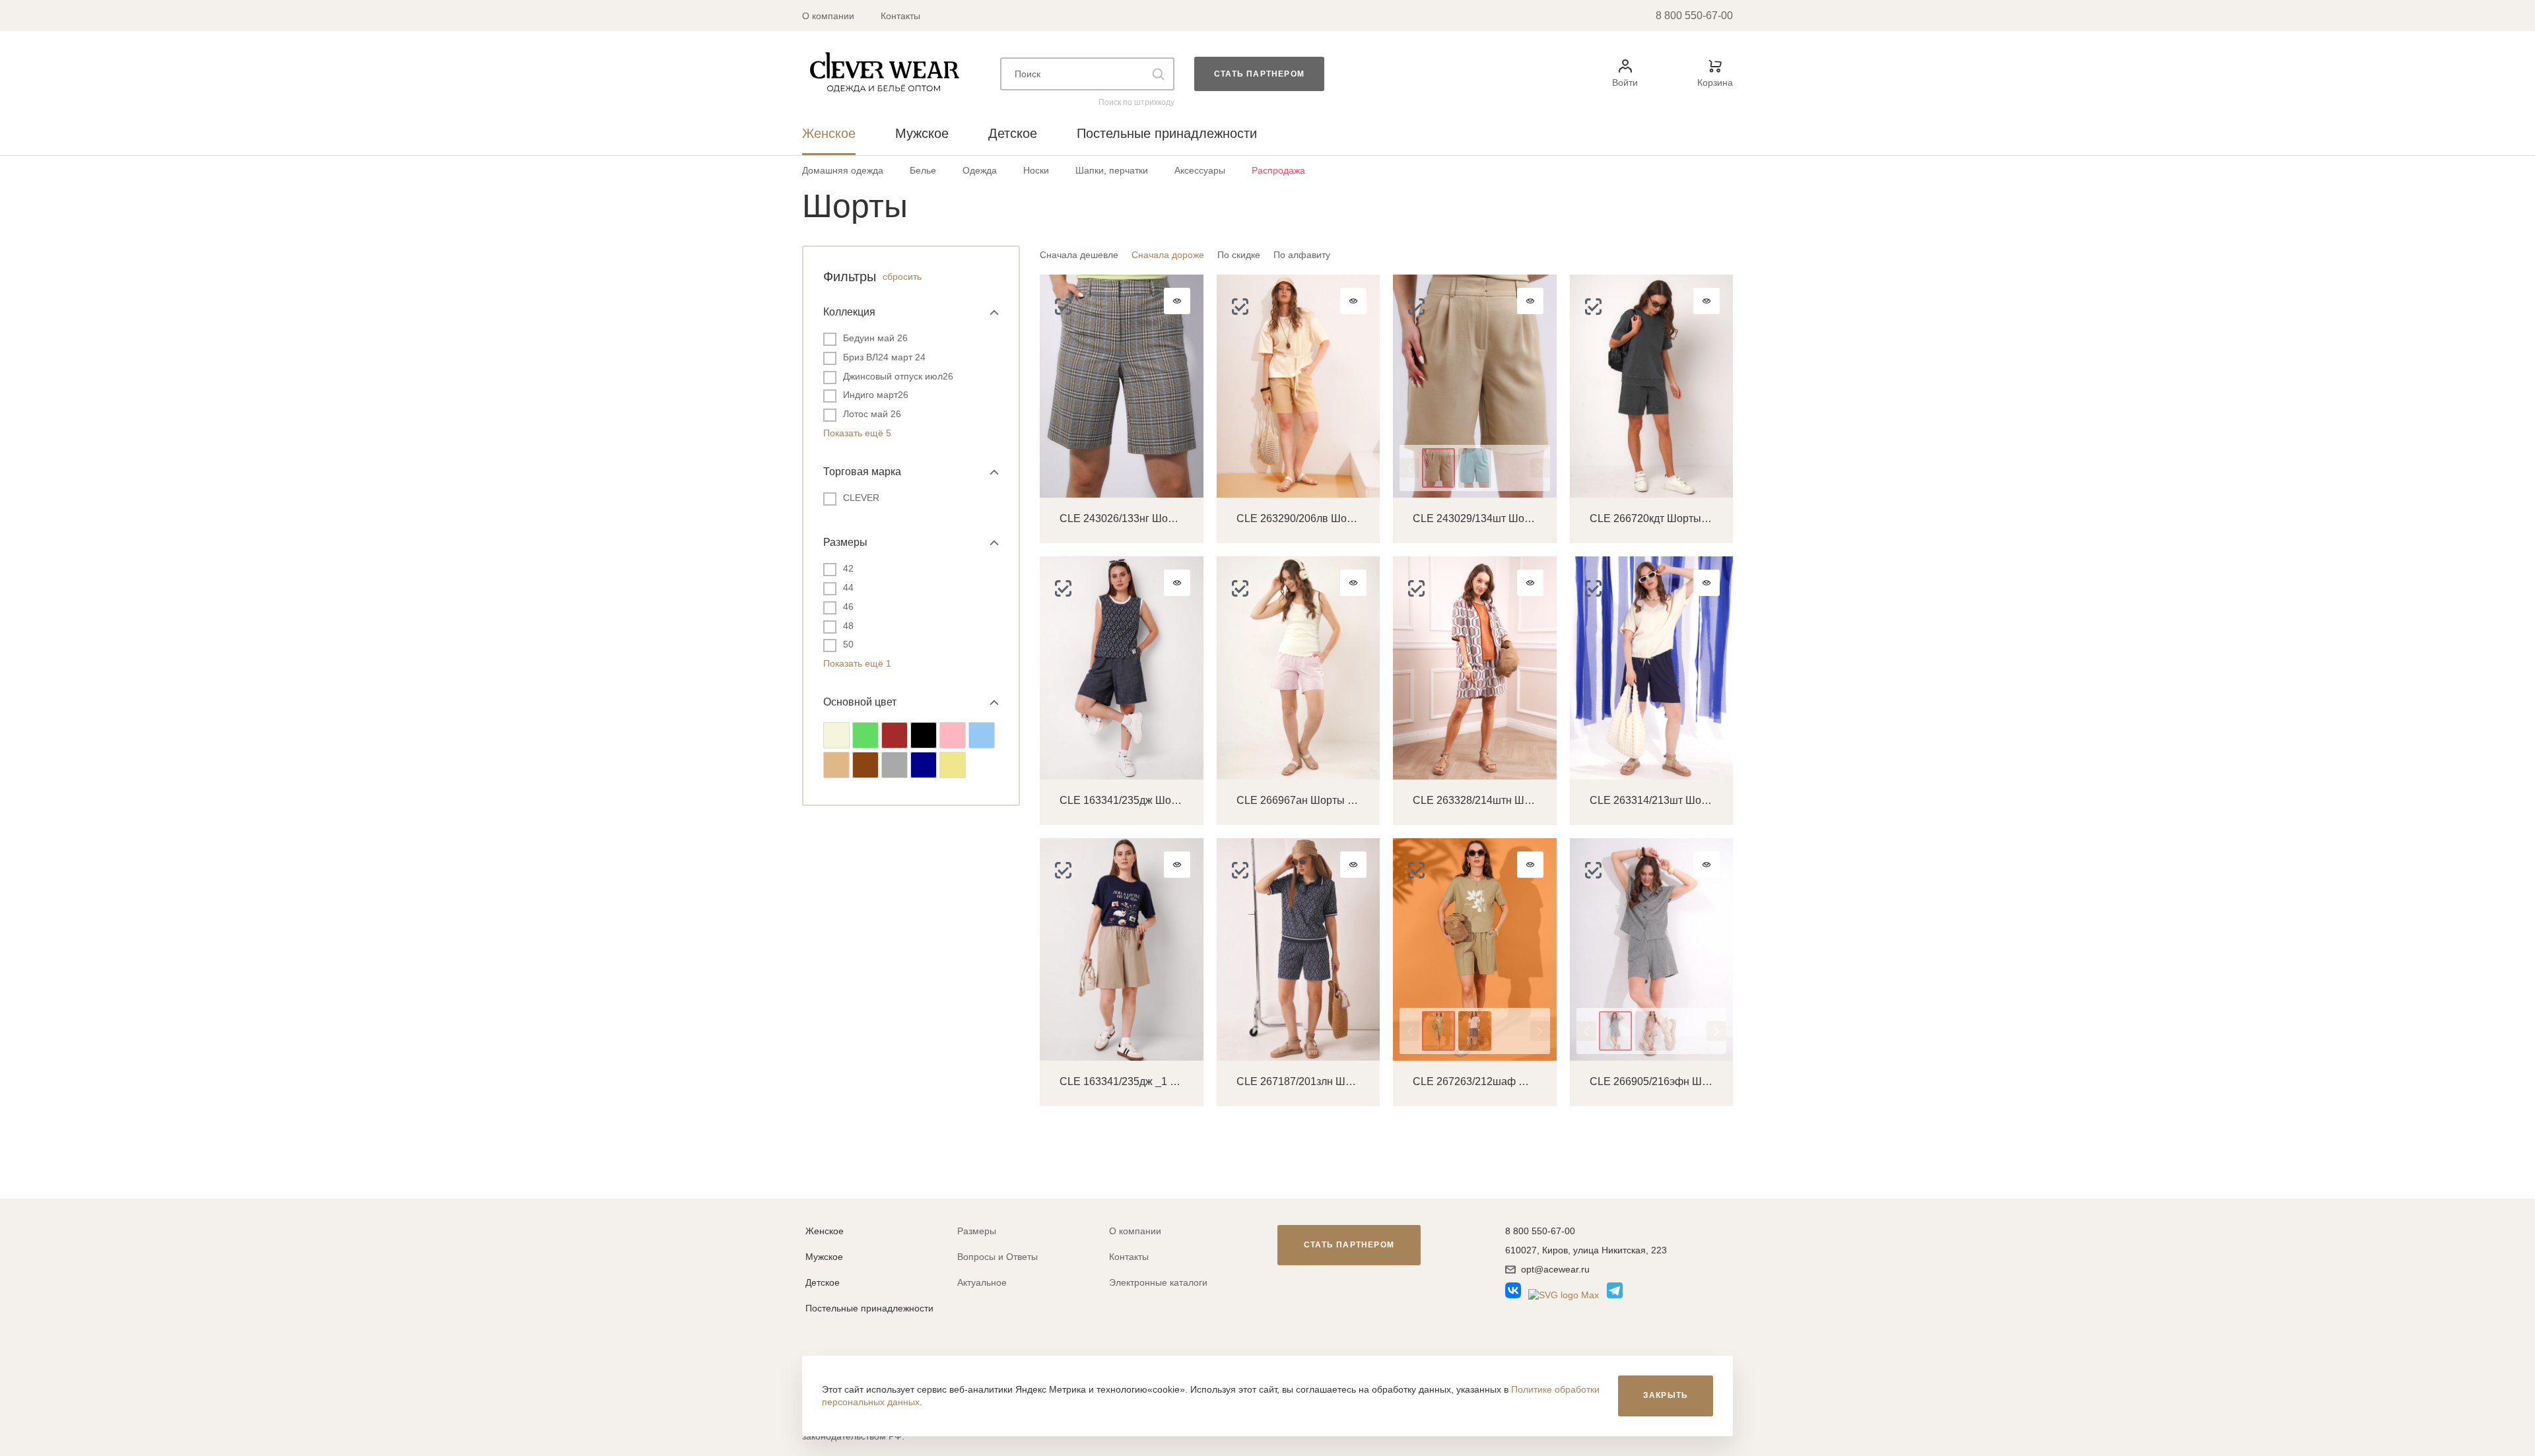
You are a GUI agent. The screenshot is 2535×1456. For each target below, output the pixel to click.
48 (848, 626)
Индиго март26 (876, 395)
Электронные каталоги (1158, 1282)
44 (848, 587)
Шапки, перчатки (1112, 170)
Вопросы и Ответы (997, 1257)
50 (848, 644)
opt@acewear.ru (1555, 1269)
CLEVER (861, 498)
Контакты (900, 16)
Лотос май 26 (872, 414)
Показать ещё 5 (857, 433)
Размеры (977, 1231)
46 (848, 607)
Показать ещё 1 (857, 663)
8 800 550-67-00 (1694, 16)
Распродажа (1278, 170)
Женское (825, 1231)
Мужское (824, 1257)
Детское (823, 1282)
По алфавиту (1302, 255)
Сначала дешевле (1079, 255)
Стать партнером (1259, 74)
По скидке (1239, 255)
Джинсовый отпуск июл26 (898, 376)
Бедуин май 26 (875, 338)
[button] (1409, 468)
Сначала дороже (1168, 255)
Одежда (980, 170)
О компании (828, 16)
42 (848, 568)
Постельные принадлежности (869, 1308)
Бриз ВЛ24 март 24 (884, 357)
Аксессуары (1200, 170)
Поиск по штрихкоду (1136, 102)
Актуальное (982, 1282)
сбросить (902, 277)
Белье (923, 170)
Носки (1036, 170)
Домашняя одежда (843, 170)
